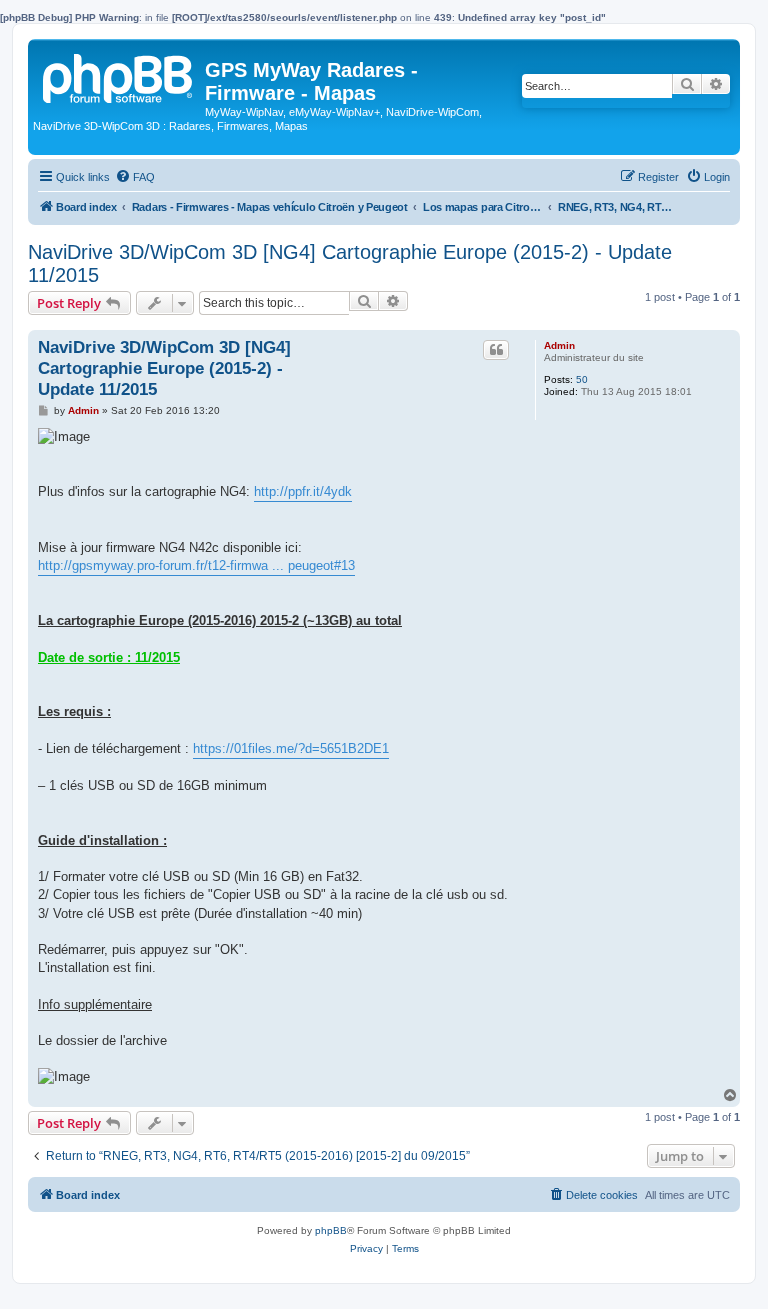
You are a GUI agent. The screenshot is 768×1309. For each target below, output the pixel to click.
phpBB (331, 1230)
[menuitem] (135, 177)
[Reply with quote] (496, 350)
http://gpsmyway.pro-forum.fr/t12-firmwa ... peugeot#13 (196, 565)
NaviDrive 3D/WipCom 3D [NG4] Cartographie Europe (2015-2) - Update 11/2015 (350, 263)
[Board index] (119, 75)
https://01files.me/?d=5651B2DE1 (291, 748)
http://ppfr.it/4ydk (303, 491)
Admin (559, 345)
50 (582, 379)
